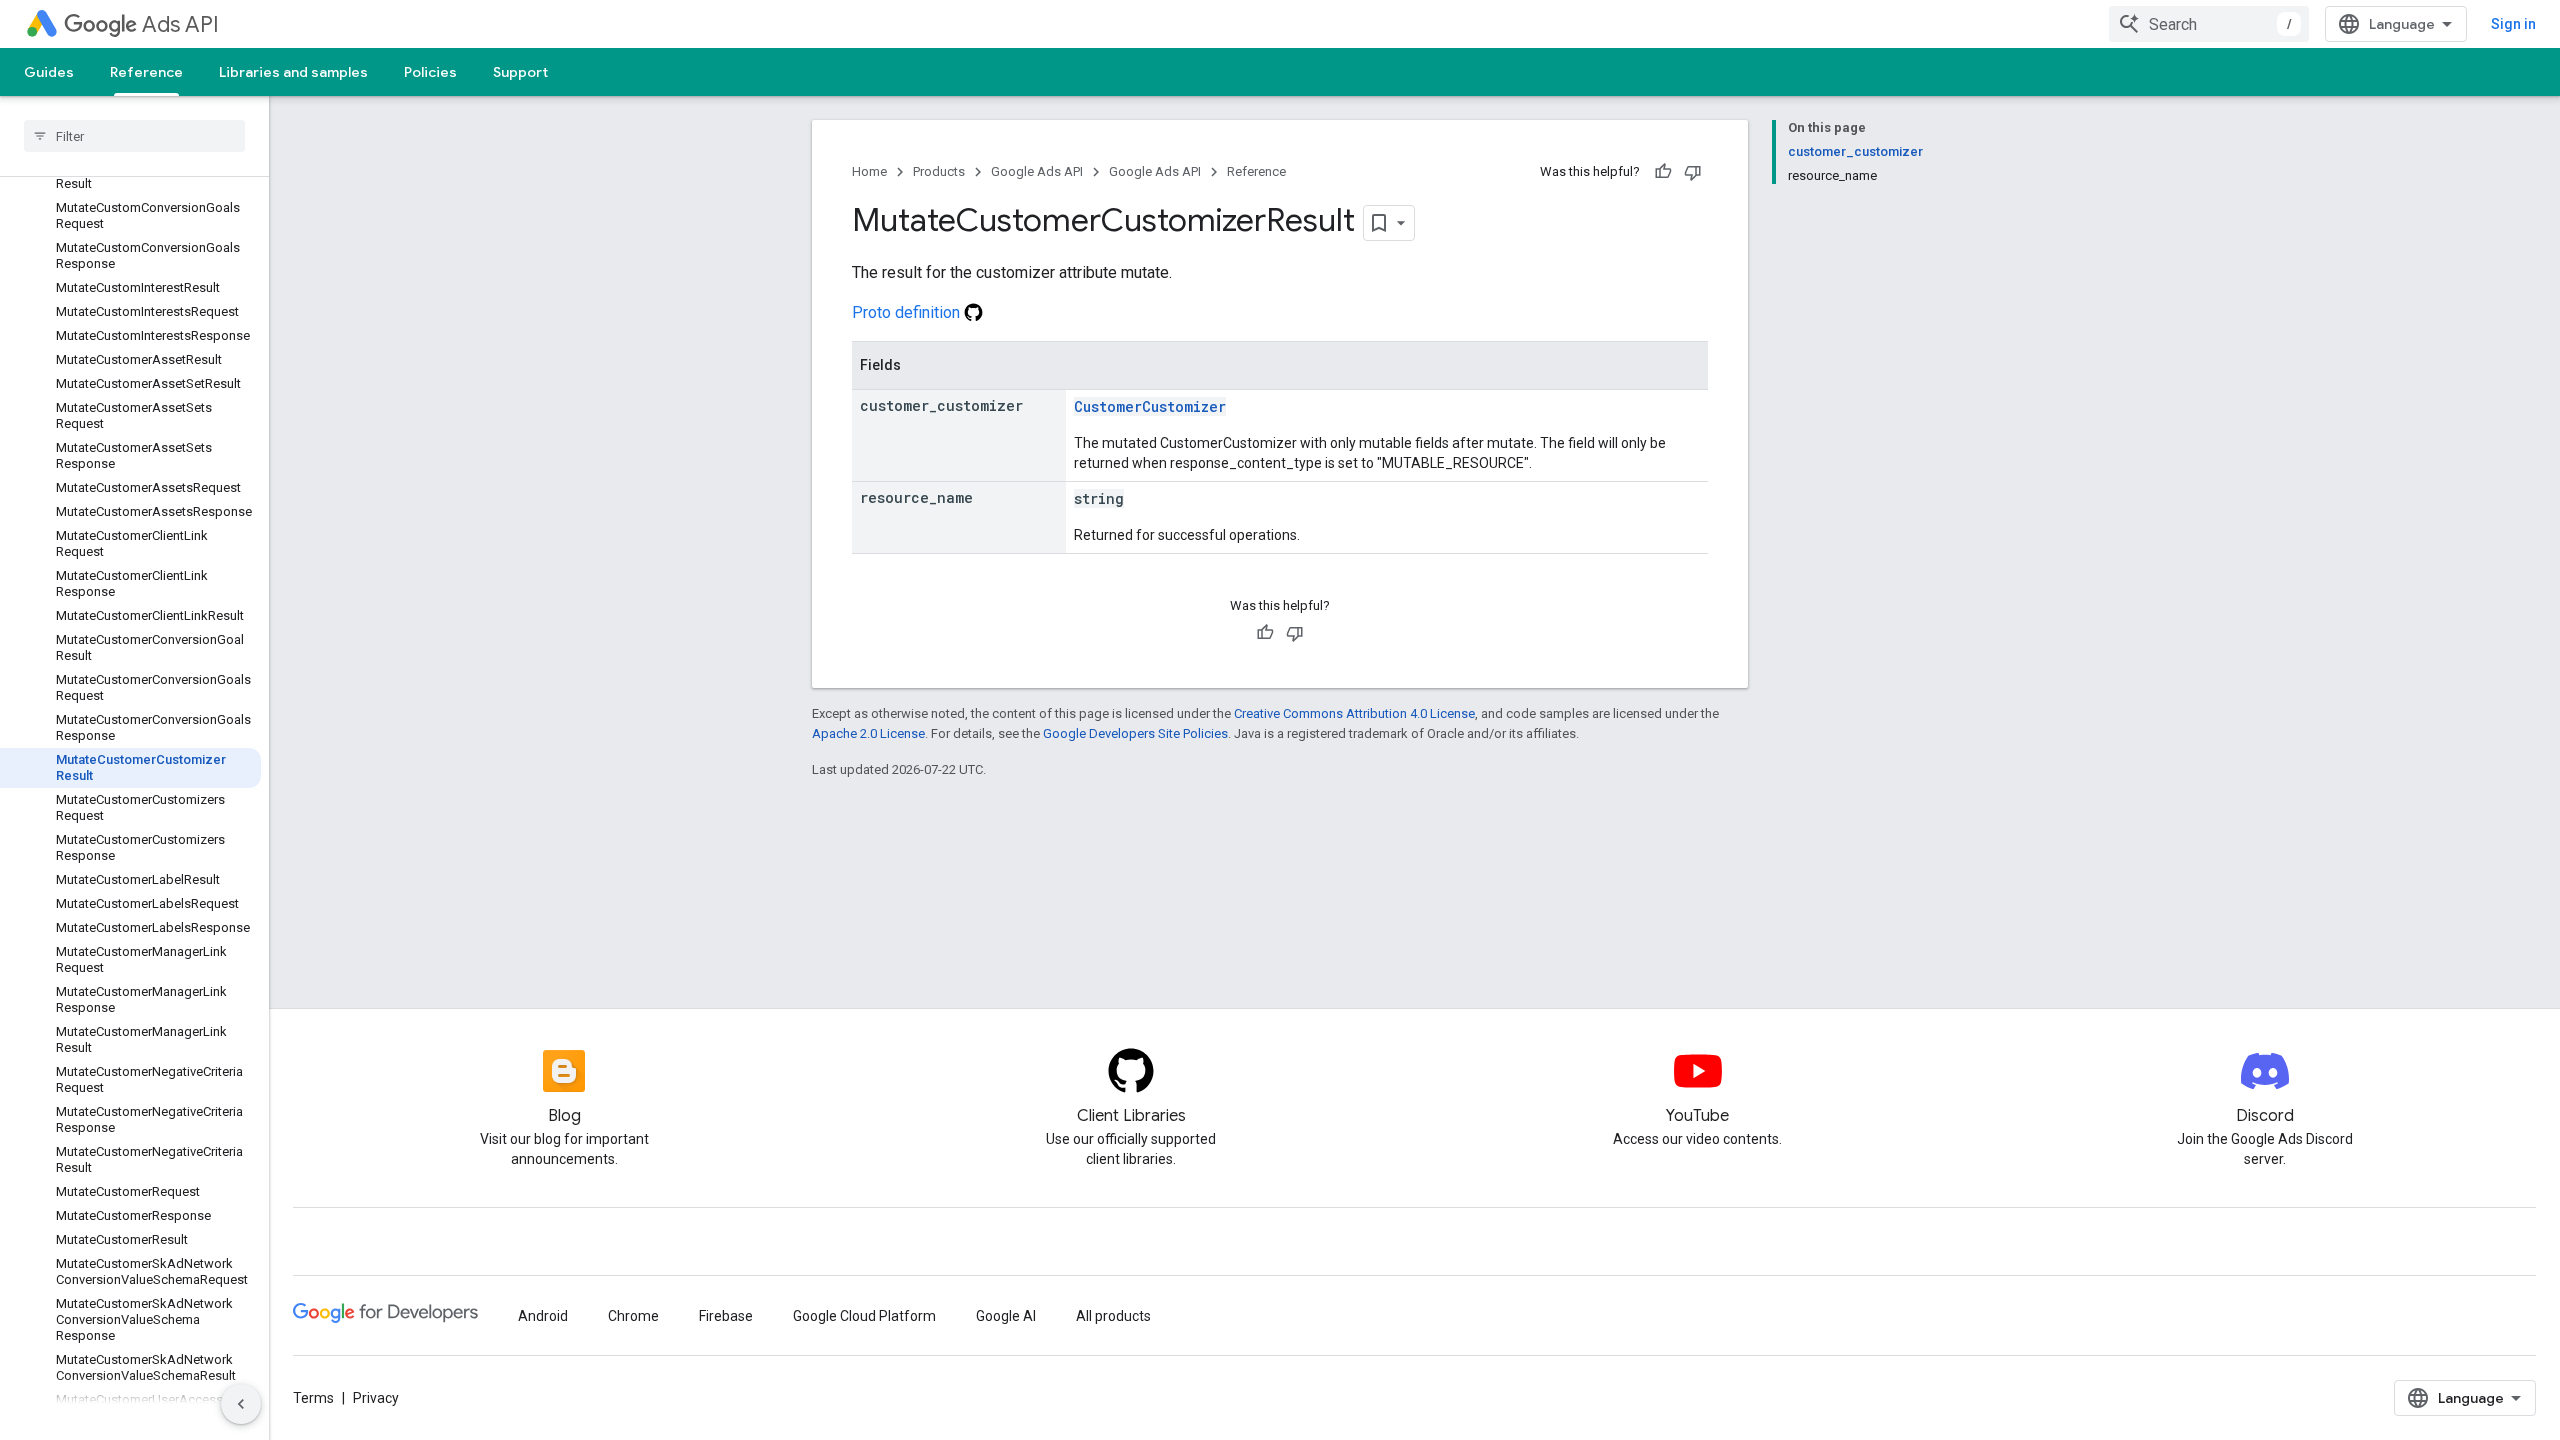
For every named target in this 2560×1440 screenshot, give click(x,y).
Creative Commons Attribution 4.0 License (1354, 713)
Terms (313, 1398)
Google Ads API (1037, 171)
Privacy (376, 1398)
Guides (49, 72)
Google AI (1006, 1316)
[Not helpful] (1693, 172)
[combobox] (2209, 24)
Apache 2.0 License (868, 733)
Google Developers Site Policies (1135, 733)
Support (520, 72)
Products (939, 171)
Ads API (180, 24)
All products (1113, 1316)
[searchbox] (134, 136)
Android (543, 1316)
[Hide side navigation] (241, 1404)
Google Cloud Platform (864, 1316)
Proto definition (908, 312)
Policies (430, 72)
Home (869, 171)
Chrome (633, 1316)
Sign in (2513, 24)
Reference (146, 72)
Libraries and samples (293, 72)
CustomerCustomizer (1150, 406)
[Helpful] (1663, 172)
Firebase (726, 1316)
